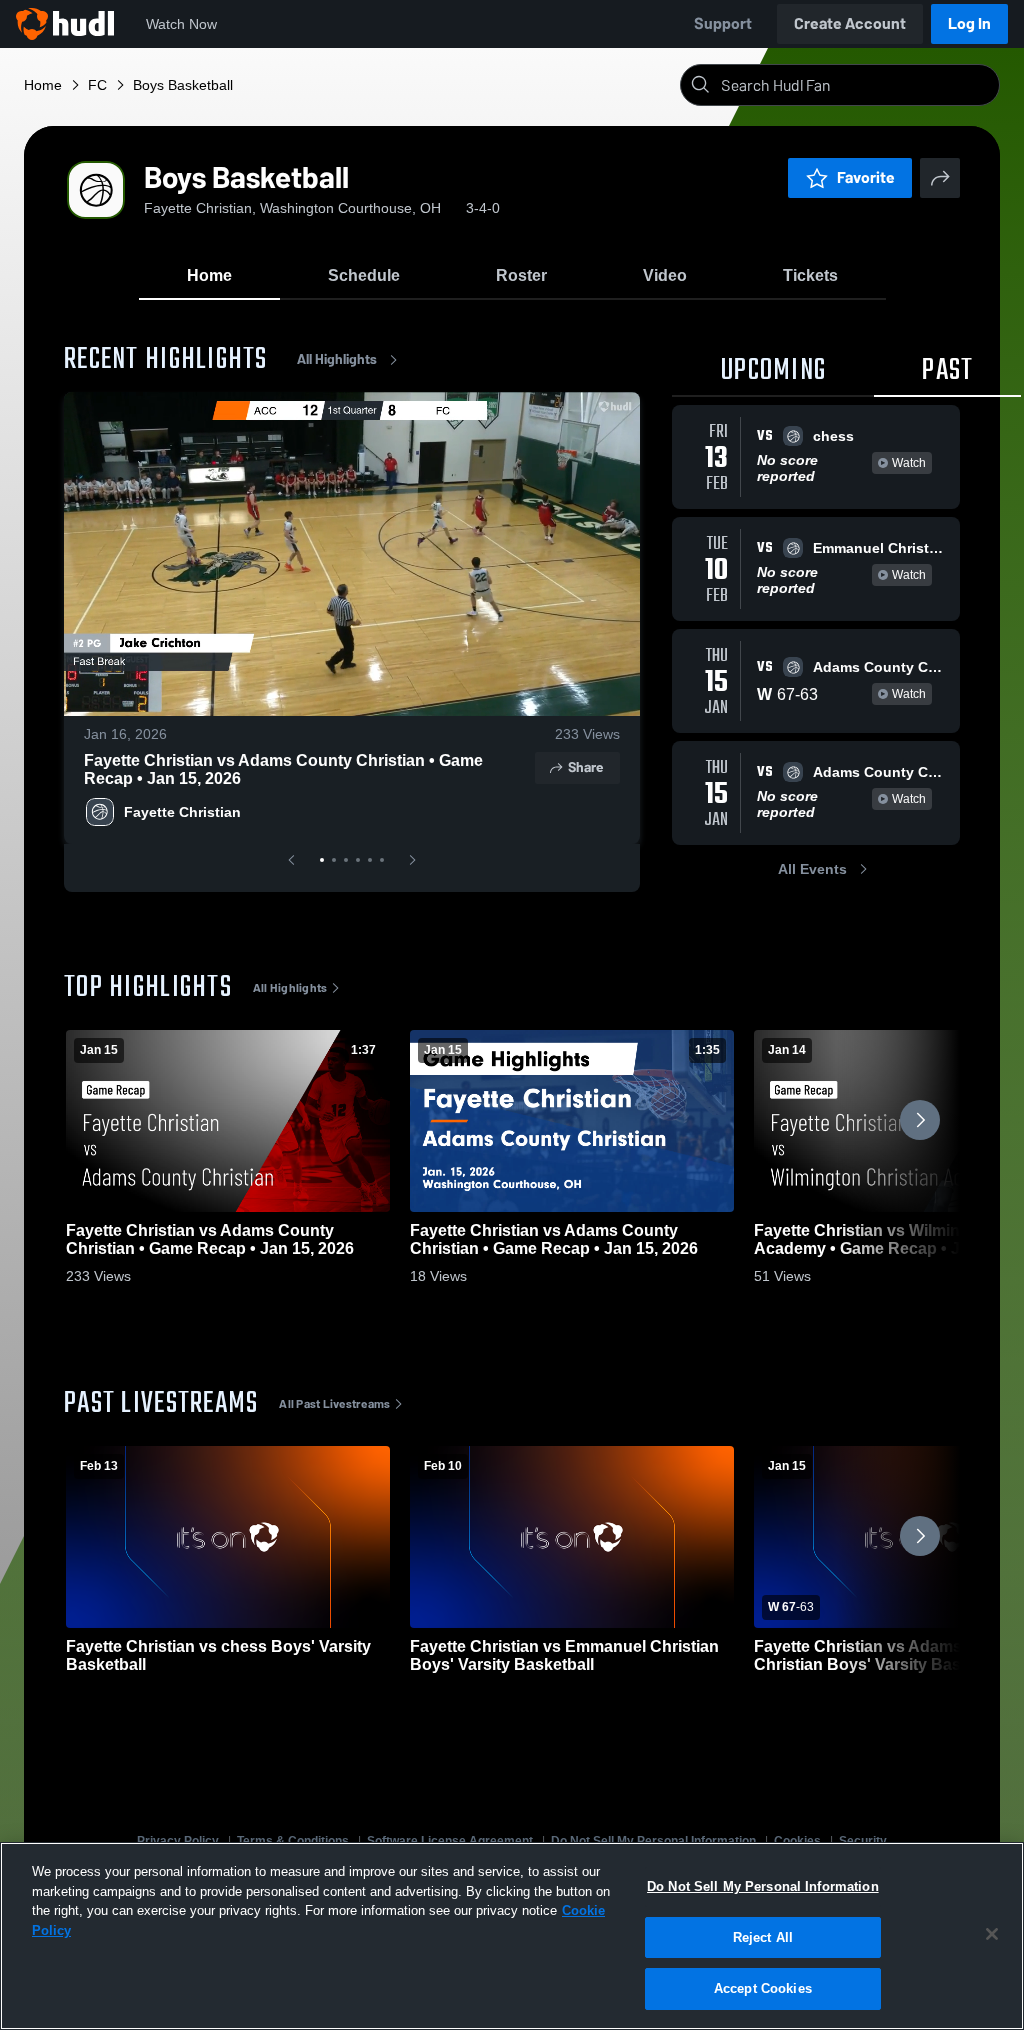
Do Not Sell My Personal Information (763, 1886)
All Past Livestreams (334, 1404)
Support (723, 23)
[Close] (992, 1934)
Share (585, 767)
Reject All (763, 1937)
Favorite (866, 177)
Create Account (850, 23)
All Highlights (337, 359)
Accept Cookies (763, 1988)
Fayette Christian (182, 812)
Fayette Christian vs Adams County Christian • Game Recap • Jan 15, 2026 (283, 769)
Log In (969, 23)
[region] (512, 1936)
